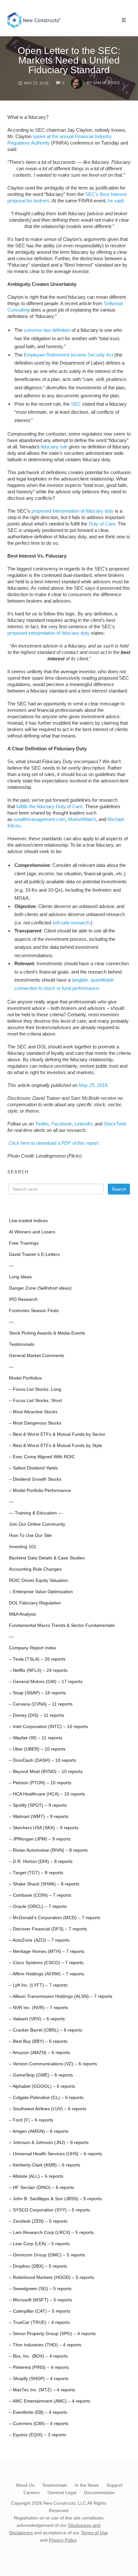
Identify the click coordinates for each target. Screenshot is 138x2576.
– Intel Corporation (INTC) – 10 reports (48, 1727)
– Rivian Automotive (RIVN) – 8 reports (48, 1850)
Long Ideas (20, 1277)
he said (115, 201)
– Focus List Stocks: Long (35, 1389)
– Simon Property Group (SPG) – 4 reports (52, 2334)
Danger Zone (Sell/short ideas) (40, 1288)
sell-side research (71, 923)
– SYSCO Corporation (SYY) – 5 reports (50, 2210)
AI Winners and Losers (32, 1232)
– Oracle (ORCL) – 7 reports (38, 1906)
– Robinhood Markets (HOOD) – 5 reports (52, 2277)
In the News (87, 2485)
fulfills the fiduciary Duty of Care (49, 806)
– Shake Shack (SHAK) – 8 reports (44, 1884)
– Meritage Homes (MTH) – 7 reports (47, 1951)
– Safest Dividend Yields (33, 1468)
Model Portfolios (25, 1378)
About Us (25, 2485)
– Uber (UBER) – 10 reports (37, 1749)
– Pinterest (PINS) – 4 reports (39, 2367)
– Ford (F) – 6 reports (31, 2120)
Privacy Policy (63, 2540)
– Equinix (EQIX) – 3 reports (38, 2435)
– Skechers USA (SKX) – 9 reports (44, 1828)
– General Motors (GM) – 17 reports (46, 1682)
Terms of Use (94, 2533)
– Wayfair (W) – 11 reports (36, 1738)
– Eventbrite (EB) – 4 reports (38, 2412)
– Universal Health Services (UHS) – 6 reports (56, 2154)
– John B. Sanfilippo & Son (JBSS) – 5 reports (55, 2199)
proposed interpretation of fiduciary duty (73, 511)
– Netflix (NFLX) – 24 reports (38, 1670)
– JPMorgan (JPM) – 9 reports (40, 1839)
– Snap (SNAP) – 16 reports (37, 1693)
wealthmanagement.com (40, 819)
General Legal (62, 2492)
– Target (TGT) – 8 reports (36, 1873)
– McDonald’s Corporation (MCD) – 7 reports (55, 1918)
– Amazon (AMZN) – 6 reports (39, 2053)
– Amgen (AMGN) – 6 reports (39, 2131)
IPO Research (23, 1299)
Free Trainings (24, 1243)
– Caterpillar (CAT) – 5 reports (40, 2311)
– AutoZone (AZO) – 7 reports (39, 1940)
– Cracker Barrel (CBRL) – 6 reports (46, 2030)
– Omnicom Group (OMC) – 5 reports (47, 2255)
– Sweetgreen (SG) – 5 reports (40, 2289)
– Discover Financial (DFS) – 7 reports (48, 1929)
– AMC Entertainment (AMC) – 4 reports (50, 2401)
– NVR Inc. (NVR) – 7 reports (39, 2008)
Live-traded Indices (28, 1221)
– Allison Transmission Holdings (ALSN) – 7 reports (61, 1996)
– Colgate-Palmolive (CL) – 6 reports (46, 2098)
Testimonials (22, 1344)
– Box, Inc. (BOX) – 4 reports (38, 2356)
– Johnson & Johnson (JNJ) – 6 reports (49, 2143)
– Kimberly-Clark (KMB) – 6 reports (45, 2165)
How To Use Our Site (30, 1535)
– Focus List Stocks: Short (35, 1401)
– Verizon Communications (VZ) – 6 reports (53, 2064)
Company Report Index (33, 1648)
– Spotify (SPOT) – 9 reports (38, 1805)
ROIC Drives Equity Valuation (39, 1580)
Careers (32, 2492)
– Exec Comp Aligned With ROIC (42, 1457)
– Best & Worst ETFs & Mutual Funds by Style (56, 1446)
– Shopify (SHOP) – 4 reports (39, 2379)
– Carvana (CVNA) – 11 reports (41, 1704)
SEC (76, 404)
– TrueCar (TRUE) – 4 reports (39, 2322)
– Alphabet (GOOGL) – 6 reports (42, 2086)
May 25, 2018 (93, 1085)
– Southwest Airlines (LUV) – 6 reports (48, 2109)
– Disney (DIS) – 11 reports (37, 1715)
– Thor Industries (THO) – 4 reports (45, 2345)
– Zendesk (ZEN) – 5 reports (38, 2221)
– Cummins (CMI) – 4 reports (39, 2424)
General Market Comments (37, 1356)
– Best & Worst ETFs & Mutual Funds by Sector (57, 1434)
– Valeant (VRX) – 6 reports (37, 2019)
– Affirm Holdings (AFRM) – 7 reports (47, 1974)
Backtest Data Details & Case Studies (47, 1558)
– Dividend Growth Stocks (35, 1479)
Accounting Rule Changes (35, 1569)
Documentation (99, 2492)
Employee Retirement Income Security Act (68, 355)
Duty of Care (102, 524)
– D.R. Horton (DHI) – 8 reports (41, 1861)
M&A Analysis (22, 1614)
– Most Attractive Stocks (33, 1412)
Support (115, 2485)
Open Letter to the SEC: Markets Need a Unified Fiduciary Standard (69, 60)
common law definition (47, 330)
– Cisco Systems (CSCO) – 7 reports (46, 1963)
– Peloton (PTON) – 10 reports (40, 1783)
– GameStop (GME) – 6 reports (41, 2075)
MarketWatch (82, 819)
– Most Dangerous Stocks (35, 1423)
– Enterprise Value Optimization (41, 1592)
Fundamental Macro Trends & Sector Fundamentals (62, 1625)
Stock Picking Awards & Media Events (47, 1333)
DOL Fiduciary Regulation (35, 1603)
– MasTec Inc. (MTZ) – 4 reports (42, 2390)
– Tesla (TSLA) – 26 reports (37, 1659)
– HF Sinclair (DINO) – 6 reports (42, 2188)
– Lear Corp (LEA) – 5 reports (39, 2244)
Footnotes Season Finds (34, 1311)
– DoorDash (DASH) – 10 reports (43, 1760)
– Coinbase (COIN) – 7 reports (40, 1895)
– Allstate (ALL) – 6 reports (36, 2176)
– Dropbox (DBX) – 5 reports (38, 2266)
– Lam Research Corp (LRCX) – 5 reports (51, 2232)
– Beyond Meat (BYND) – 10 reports (46, 1772)
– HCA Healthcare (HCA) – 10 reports (47, 1794)
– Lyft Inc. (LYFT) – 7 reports (38, 1985)
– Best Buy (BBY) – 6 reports (38, 2041)
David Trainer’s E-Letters (34, 1254)
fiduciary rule (54, 447)
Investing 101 (23, 1547)
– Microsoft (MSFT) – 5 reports (40, 2300)
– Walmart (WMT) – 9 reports (39, 1817)
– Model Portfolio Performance (40, 1491)
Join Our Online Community (37, 1524)
